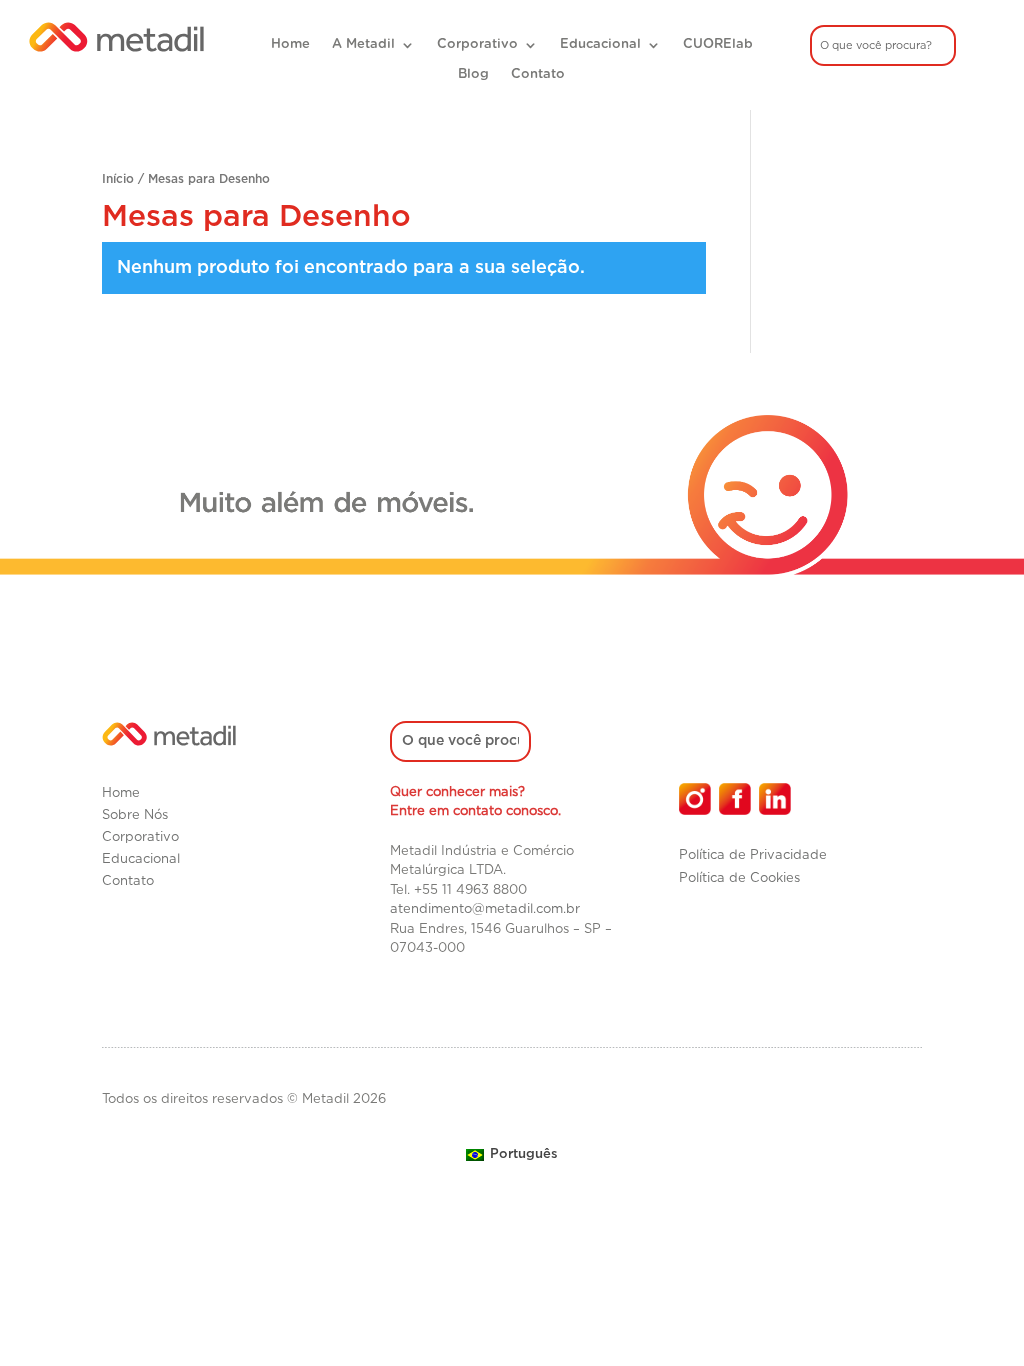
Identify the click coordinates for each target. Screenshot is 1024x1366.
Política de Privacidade (753, 855)
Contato (538, 74)
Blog (473, 74)
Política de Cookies (739, 878)
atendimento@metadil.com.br (485, 909)
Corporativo (477, 44)
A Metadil (363, 44)
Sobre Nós (135, 815)
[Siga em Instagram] (695, 799)
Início (118, 179)
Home (290, 44)
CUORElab (718, 44)
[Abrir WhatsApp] (974, 1315)
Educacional (600, 44)
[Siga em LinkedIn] (775, 799)
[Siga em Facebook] (735, 799)
